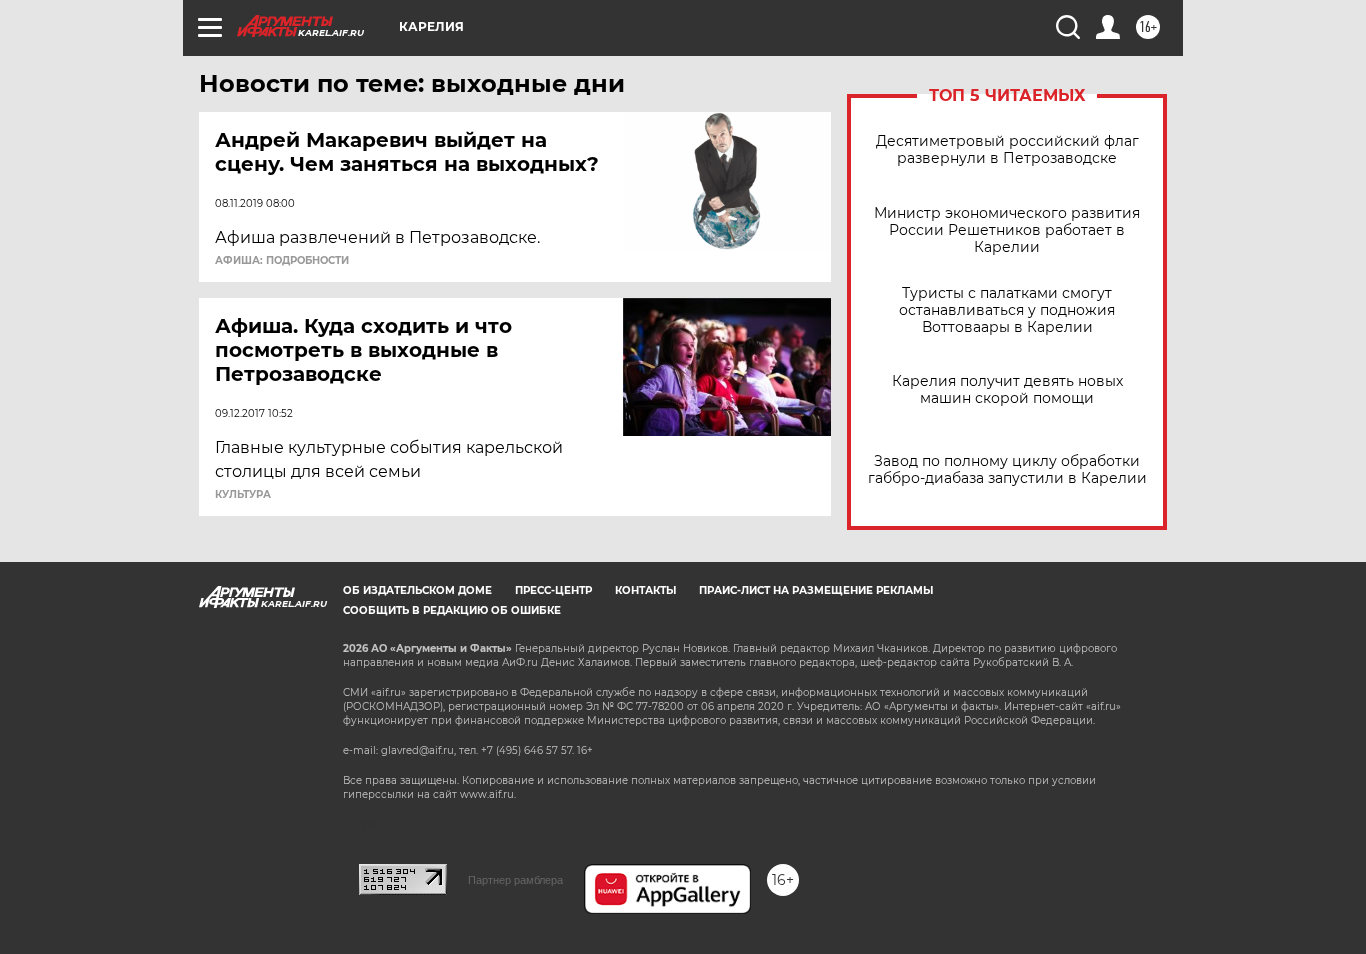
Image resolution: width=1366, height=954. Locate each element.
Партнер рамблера (515, 880)
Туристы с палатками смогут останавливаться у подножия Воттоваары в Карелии (1007, 310)
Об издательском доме (417, 590)
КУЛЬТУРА (243, 495)
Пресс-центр (553, 590)
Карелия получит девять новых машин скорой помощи (1007, 390)
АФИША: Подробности (282, 261)
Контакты (645, 590)
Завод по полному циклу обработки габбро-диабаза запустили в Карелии (1007, 470)
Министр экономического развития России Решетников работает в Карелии (1007, 230)
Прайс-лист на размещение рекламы (816, 590)
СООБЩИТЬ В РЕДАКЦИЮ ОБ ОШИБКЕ (452, 610)
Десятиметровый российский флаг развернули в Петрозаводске (1007, 150)
